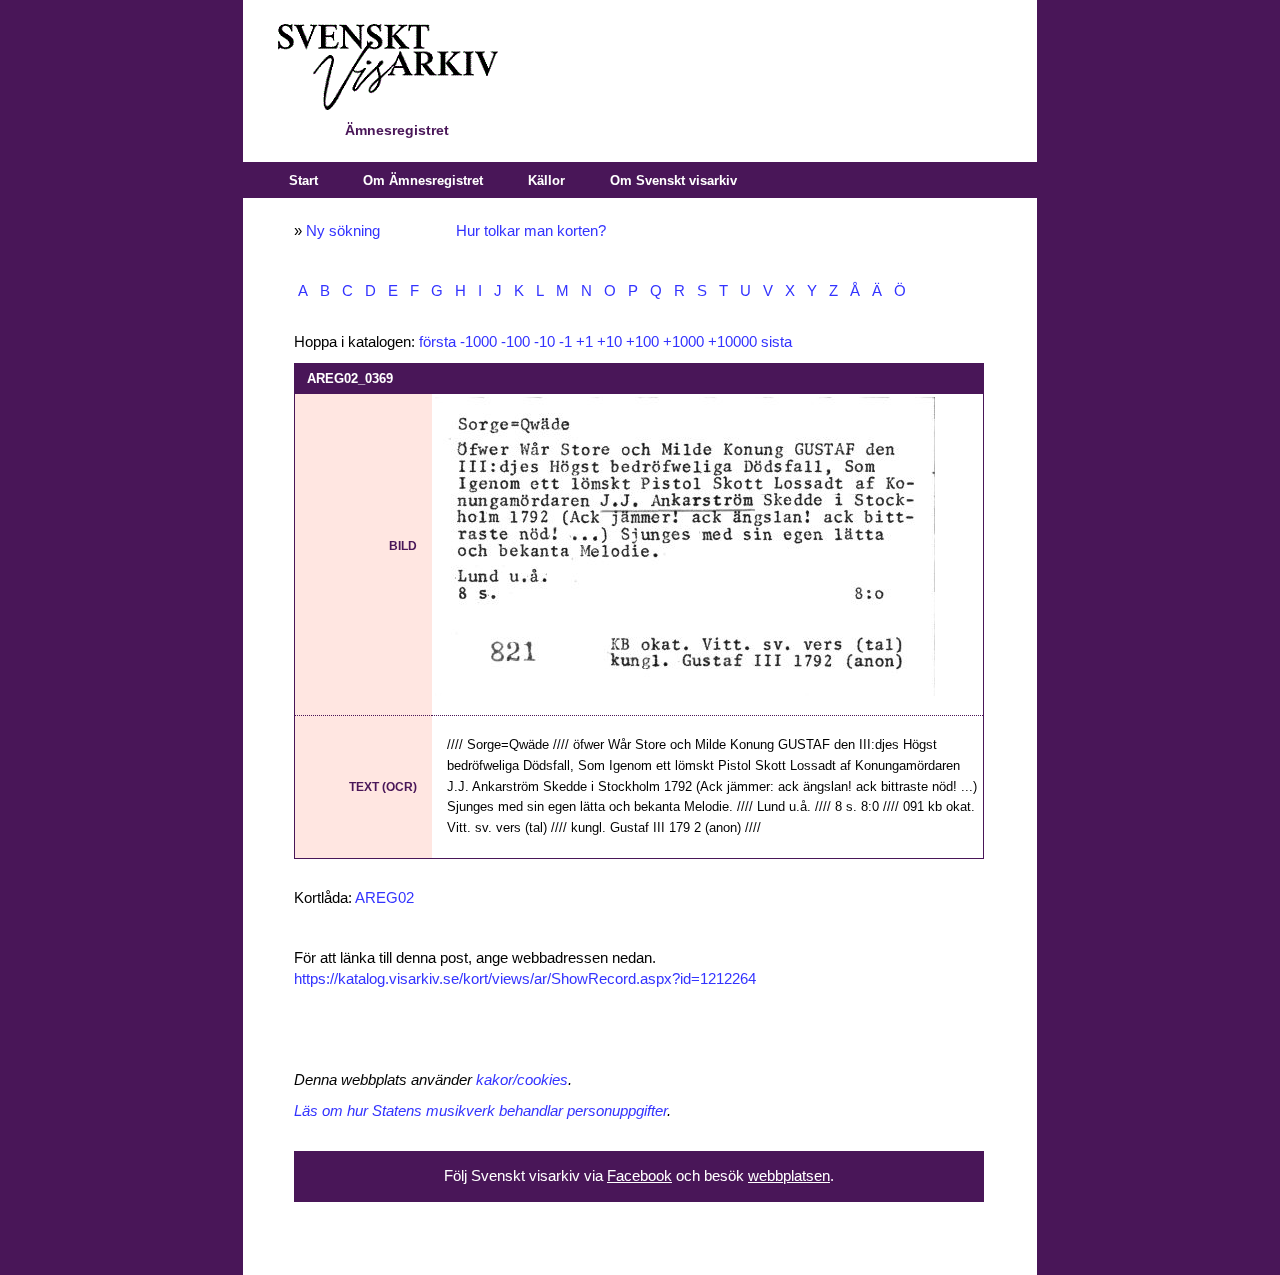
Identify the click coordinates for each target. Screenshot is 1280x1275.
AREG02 (384, 898)
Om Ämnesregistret (423, 180)
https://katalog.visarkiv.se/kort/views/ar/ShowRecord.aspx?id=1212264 (525, 979)
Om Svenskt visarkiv (673, 180)
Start (303, 180)
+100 (642, 342)
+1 (584, 342)
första (437, 342)
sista (776, 342)
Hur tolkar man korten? (531, 231)
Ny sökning (343, 231)
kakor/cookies (522, 1080)
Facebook (639, 1176)
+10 (609, 342)
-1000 (478, 342)
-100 (515, 342)
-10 (544, 342)
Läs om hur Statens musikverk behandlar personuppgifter (480, 1111)
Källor (546, 180)
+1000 (683, 342)
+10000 (732, 342)
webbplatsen (789, 1176)
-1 (565, 342)
